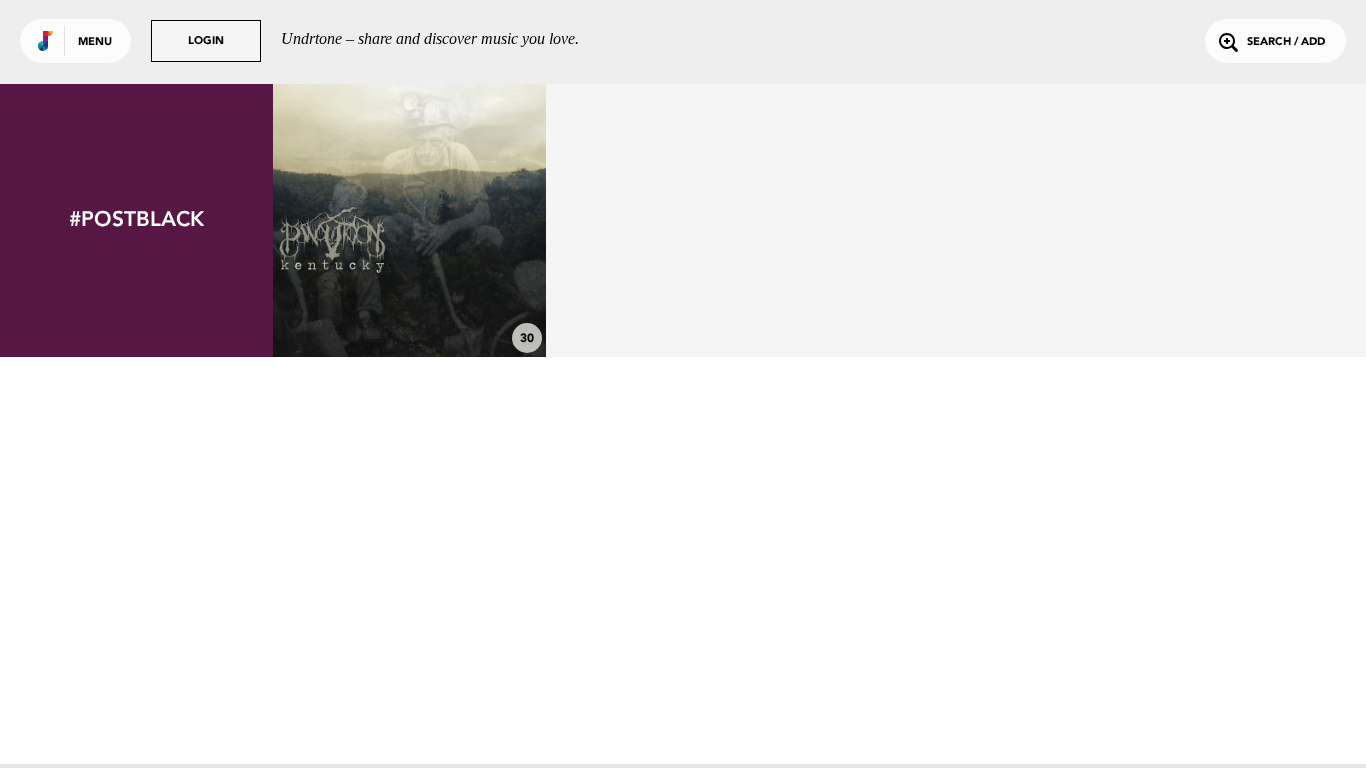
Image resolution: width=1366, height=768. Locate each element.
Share (466, 220)
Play (409, 220)
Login (206, 41)
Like (352, 220)
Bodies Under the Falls (410, 302)
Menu (95, 42)
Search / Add (1286, 42)
